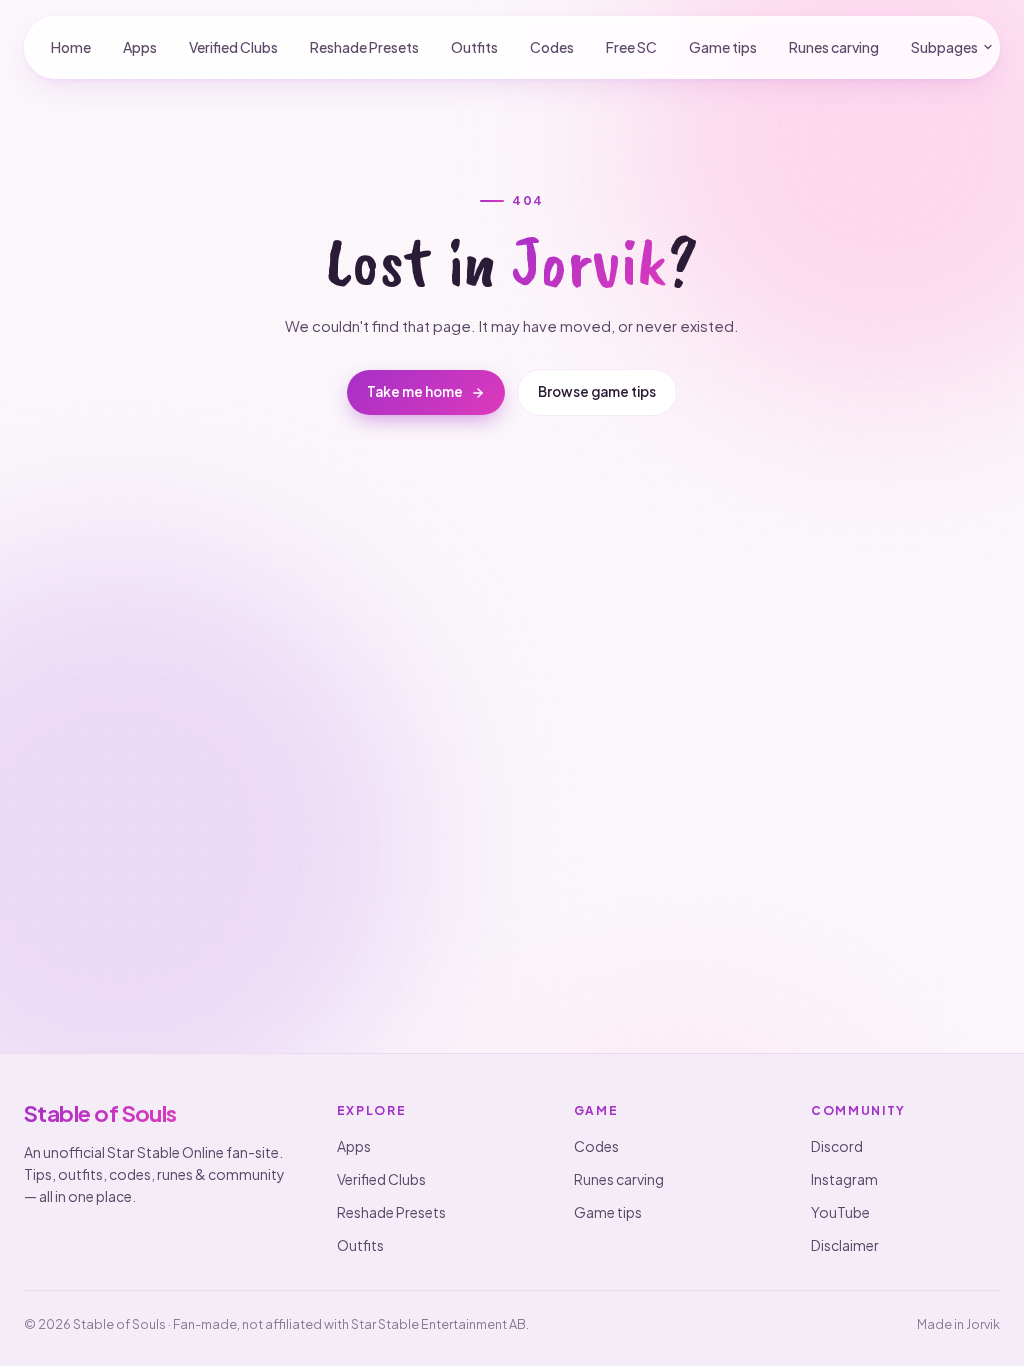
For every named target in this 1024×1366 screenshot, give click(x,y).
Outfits (474, 47)
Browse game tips (597, 391)
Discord (837, 1146)
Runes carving (834, 47)
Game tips (723, 47)
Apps (140, 47)
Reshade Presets (364, 47)
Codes (552, 47)
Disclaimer (845, 1245)
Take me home (415, 391)
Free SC (631, 47)
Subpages (944, 47)
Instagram (844, 1179)
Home (71, 47)
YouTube (840, 1212)
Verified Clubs (233, 47)
